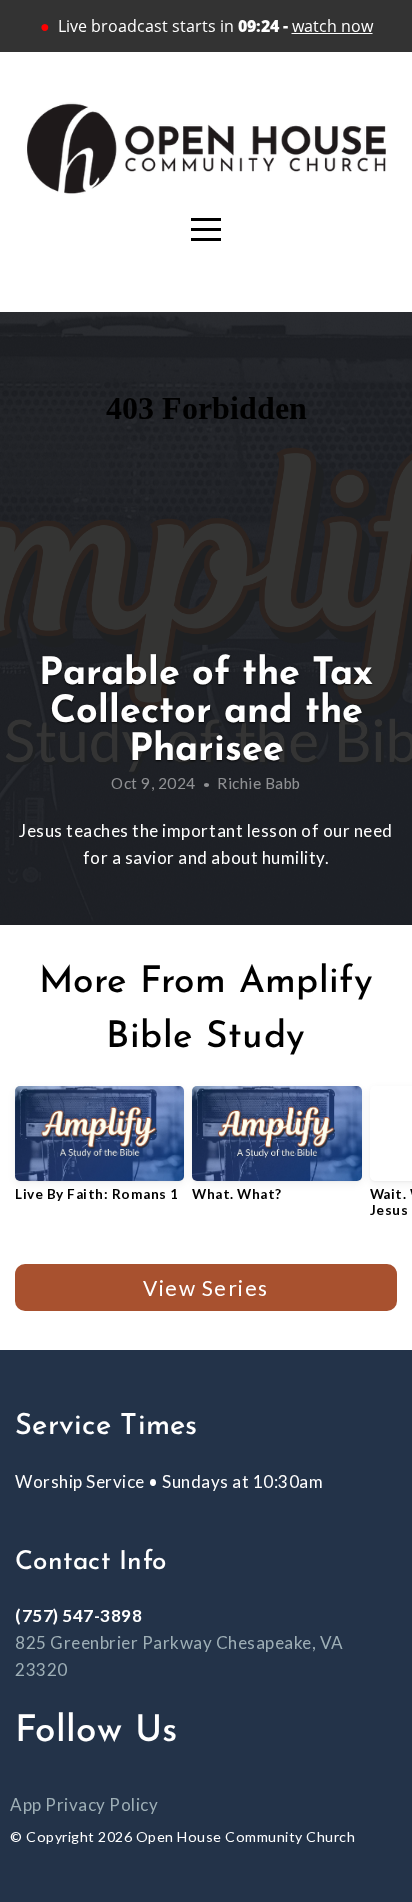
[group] (99, 1152)
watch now (332, 26)
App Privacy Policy (84, 1804)
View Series (205, 1287)
